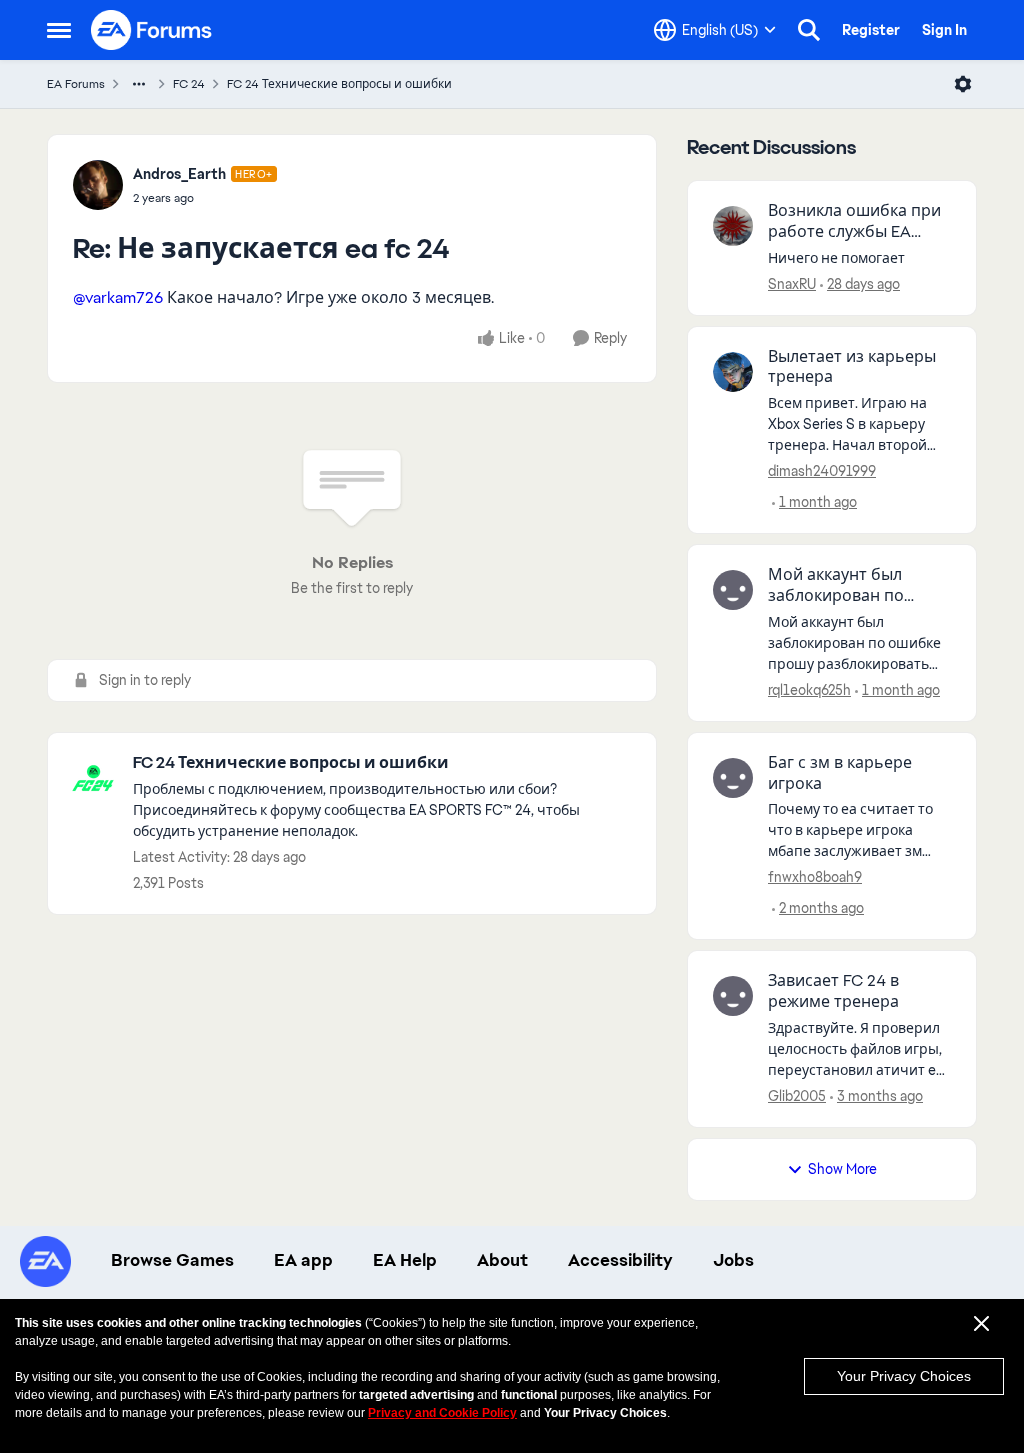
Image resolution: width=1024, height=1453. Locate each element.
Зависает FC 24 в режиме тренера (833, 991)
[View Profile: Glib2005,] (733, 996)
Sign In (944, 30)
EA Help (405, 1260)
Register (871, 30)
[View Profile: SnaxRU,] (733, 226)
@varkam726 (118, 297)
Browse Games (172, 1260)
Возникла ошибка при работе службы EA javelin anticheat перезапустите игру (854, 222)
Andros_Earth (179, 174)
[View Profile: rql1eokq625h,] (733, 590)
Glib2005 (797, 1096)
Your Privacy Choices (904, 1376)
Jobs (733, 1260)
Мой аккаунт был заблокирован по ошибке (836, 586)
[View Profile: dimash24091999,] (733, 372)
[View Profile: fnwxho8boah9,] (733, 778)
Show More (842, 1169)
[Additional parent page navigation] (139, 84)
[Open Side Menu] (59, 30)
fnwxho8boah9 (815, 877)
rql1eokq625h (809, 690)
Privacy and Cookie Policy (442, 1413)
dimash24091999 (822, 471)
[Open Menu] (963, 84)
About (502, 1260)
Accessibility (620, 1260)
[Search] (809, 30)
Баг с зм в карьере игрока (840, 773)
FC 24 (189, 84)
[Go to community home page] (152, 30)
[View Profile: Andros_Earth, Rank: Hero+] (98, 185)
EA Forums (76, 84)
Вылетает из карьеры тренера (852, 367)
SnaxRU (792, 284)
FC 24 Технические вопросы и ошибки (339, 84)
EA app (303, 1260)
